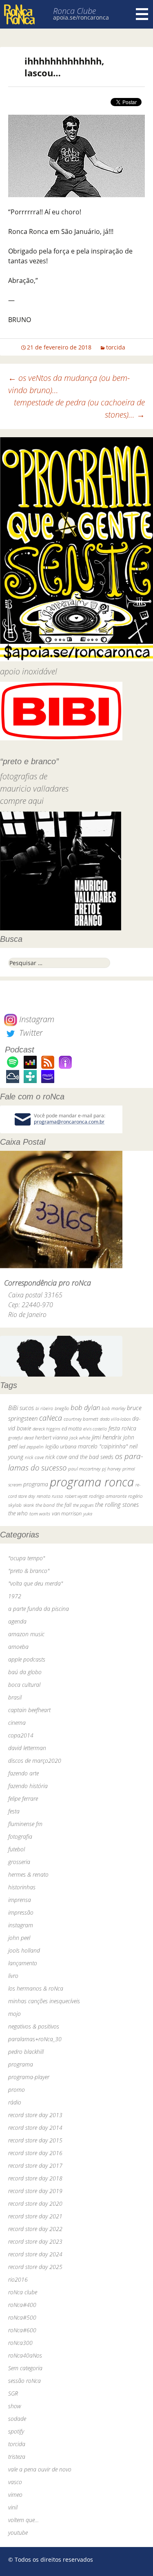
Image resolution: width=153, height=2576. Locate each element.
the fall (64, 1505)
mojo (14, 2014)
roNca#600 (22, 2330)
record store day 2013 (35, 2115)
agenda (17, 1621)
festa (14, 1811)
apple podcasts (27, 1659)
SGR (13, 2393)
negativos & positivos (34, 2026)
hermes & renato (28, 1874)
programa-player (29, 2077)
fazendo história (28, 1786)
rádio (15, 2102)
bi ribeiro (44, 1408)
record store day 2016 (35, 2153)
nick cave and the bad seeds (79, 1457)
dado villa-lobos (115, 1419)
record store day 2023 (35, 2241)
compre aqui (22, 801)
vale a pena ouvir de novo (40, 2469)
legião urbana (61, 1446)
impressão (21, 1912)
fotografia (20, 1836)
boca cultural (24, 1685)
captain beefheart (29, 1710)
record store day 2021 (35, 2216)
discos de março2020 (35, 1761)
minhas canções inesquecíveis (44, 2001)
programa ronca (92, 1482)
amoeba (18, 1647)
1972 (15, 1596)
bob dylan (85, 1407)
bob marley (113, 1408)
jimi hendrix (107, 1437)
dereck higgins (46, 1429)
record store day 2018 (35, 2178)
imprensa (20, 1900)
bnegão (62, 1408)
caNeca (51, 1418)
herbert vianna (51, 1438)
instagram (21, 1925)
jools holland (24, 1950)
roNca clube (23, 2292)
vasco (15, 2482)
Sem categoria (25, 2368)
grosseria (19, 1862)
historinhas (22, 1887)
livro (13, 1976)
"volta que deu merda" (35, 1583)
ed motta (72, 1429)
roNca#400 (22, 2305)
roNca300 (20, 2343)
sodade (17, 2419)
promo (17, 2090)
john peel (19, 1938)
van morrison (67, 1514)
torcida (116, 347)
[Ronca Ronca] (19, 15)
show (15, 2406)
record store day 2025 (35, 2267)
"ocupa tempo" (27, 1558)
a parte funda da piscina (39, 1609)
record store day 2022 (35, 2229)
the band (45, 1505)
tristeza (17, 2457)
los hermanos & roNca (36, 1988)
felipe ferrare (23, 1799)
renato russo (50, 1496)
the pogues (83, 1505)
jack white (80, 1438)
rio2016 (18, 2279)
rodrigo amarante (108, 1496)
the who (18, 1513)
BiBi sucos (21, 1408)
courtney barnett (81, 1419)
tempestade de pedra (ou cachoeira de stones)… (79, 408)
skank (29, 1505)
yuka (88, 1514)
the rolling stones (117, 1504)
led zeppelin (31, 1447)
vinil (13, 2507)
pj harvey (111, 1469)
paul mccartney (84, 1469)
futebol (17, 1849)
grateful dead (21, 1438)
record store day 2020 (35, 2203)
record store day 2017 (35, 2166)
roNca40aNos (25, 2355)
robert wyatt (76, 1496)
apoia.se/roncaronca (81, 17)
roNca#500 (22, 2317)
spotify (16, 2431)
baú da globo (25, 1672)
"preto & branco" (29, 1571)
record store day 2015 (35, 2140)
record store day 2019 (35, 2191)
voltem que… (23, 2520)
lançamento (23, 1963)
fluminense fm (25, 1824)
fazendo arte (23, 1773)
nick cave (34, 1457)
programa (36, 1484)
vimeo (15, 2495)
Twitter (30, 1033)
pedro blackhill (26, 2052)
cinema (17, 1723)
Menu (142, 14)
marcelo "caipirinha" (103, 1446)
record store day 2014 (35, 2128)
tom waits (40, 1513)
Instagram (36, 1019)
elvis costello (95, 1429)
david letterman (27, 1748)
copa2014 (21, 1735)
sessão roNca (24, 2381)
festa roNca (122, 1428)
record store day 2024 (35, 2254)
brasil (15, 1697)
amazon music (26, 1634)
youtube (18, 2533)
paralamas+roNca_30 (35, 2039)
